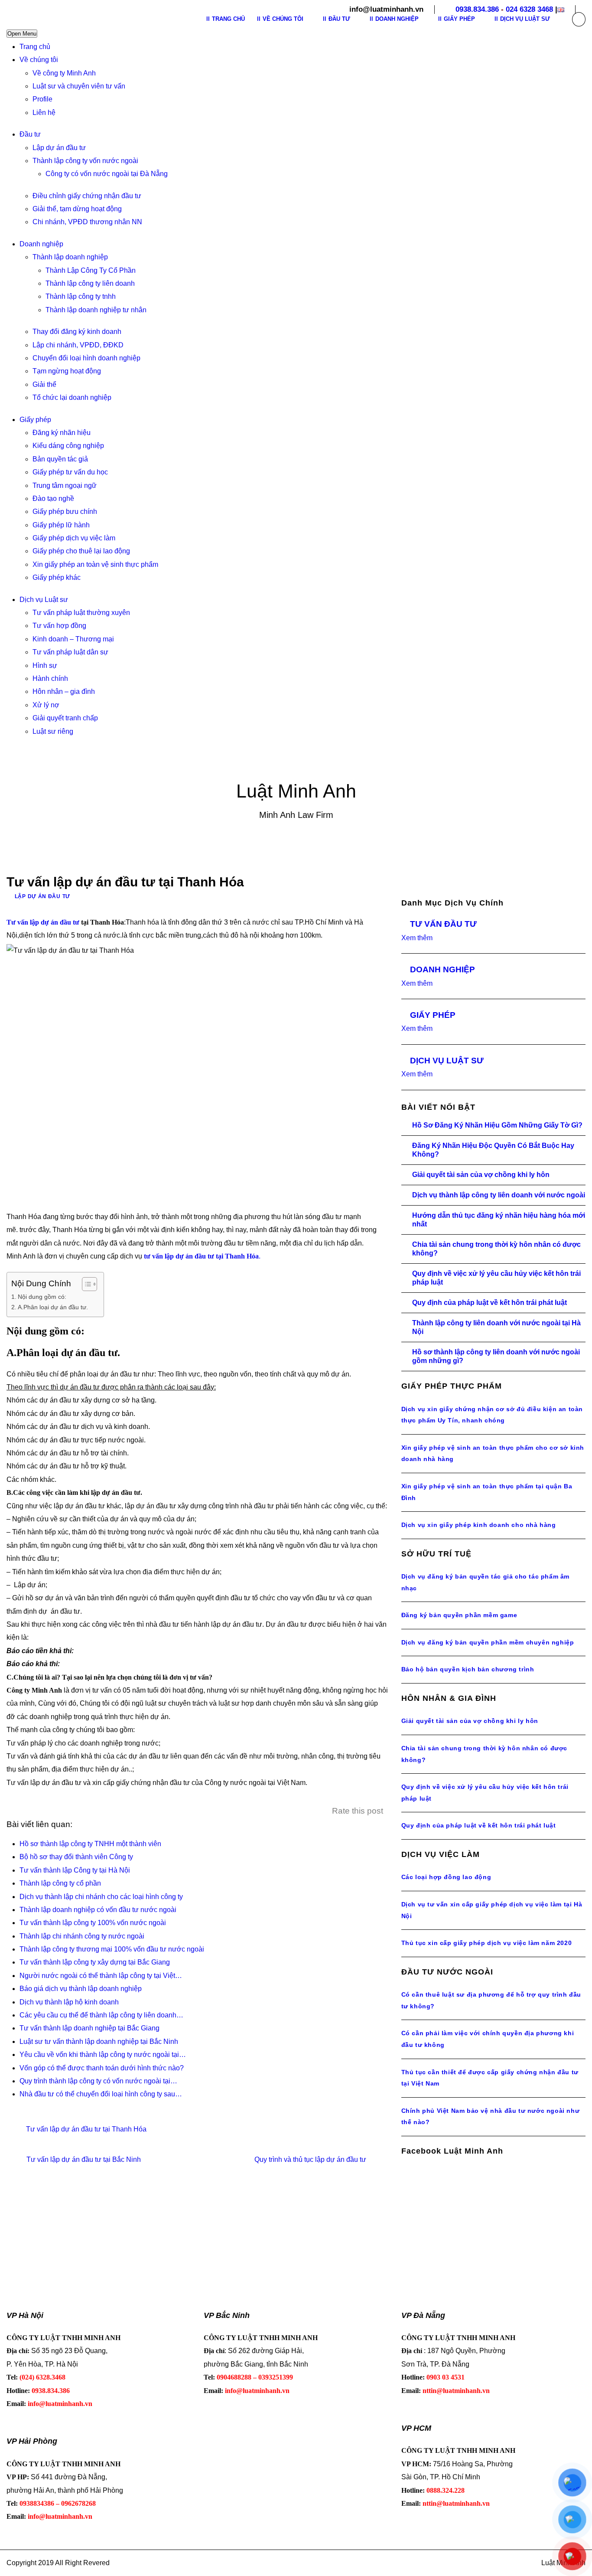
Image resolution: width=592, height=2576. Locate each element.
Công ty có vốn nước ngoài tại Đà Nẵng (107, 174)
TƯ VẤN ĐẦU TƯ (443, 924)
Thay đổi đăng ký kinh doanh (77, 332)
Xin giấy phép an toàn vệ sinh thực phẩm (95, 564)
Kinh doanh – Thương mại (73, 639)
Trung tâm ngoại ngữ (65, 485)
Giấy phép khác (57, 577)
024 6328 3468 (529, 9)
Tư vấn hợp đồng (59, 626)
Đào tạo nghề (53, 499)
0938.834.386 (477, 9)
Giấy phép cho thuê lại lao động (81, 551)
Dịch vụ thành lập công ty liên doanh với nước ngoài (499, 1195)
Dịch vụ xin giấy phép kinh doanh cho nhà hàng (479, 1525)
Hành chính (50, 678)
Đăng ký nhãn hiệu (62, 433)
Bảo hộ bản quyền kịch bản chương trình (468, 1669)
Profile (42, 99)
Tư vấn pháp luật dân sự (70, 652)
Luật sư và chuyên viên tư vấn (79, 86)
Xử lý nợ (46, 705)
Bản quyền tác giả (60, 459)
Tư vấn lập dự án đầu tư (43, 922)
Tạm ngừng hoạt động (67, 371)
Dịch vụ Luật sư (44, 600)
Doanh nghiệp (41, 244)
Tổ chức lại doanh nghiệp (72, 397)
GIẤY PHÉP (433, 1015)
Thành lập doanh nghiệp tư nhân (96, 310)
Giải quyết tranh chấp (65, 718)
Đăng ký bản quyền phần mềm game (459, 1615)
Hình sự (45, 665)
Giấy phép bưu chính (65, 512)
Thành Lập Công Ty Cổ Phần (91, 270)
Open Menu (22, 34)
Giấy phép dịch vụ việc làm (74, 538)
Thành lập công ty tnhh (81, 296)
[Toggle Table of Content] (85, 1284)
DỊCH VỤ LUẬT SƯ (447, 1061)
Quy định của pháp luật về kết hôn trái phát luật (490, 1303)
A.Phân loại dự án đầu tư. (53, 1307)
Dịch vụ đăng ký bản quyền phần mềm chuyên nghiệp (488, 1642)
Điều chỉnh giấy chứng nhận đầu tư (87, 196)
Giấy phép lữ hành (61, 525)
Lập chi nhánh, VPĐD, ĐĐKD (78, 345)
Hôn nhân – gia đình (64, 691)
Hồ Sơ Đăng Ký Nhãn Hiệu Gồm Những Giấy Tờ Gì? (497, 1125)
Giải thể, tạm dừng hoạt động (77, 209)
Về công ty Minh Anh (64, 73)
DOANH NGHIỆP (442, 969)
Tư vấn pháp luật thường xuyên (81, 613)
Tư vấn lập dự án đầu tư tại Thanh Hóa (86, 2129)
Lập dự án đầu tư (59, 148)
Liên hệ (44, 113)
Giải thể (44, 384)
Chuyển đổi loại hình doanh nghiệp (86, 358)
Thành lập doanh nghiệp (70, 257)
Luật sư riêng (53, 731)
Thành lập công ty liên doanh (90, 283)
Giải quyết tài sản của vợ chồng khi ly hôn (481, 1175)
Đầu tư (30, 134)
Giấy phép (35, 420)
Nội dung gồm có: (42, 1297)
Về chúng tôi (39, 60)
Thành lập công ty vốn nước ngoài (85, 161)
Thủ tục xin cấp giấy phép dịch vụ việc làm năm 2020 (487, 1943)
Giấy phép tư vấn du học (70, 472)
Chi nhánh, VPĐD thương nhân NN (87, 222)
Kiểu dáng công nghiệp (68, 446)
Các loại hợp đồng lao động (446, 1877)
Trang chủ (35, 47)
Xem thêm (417, 938)
